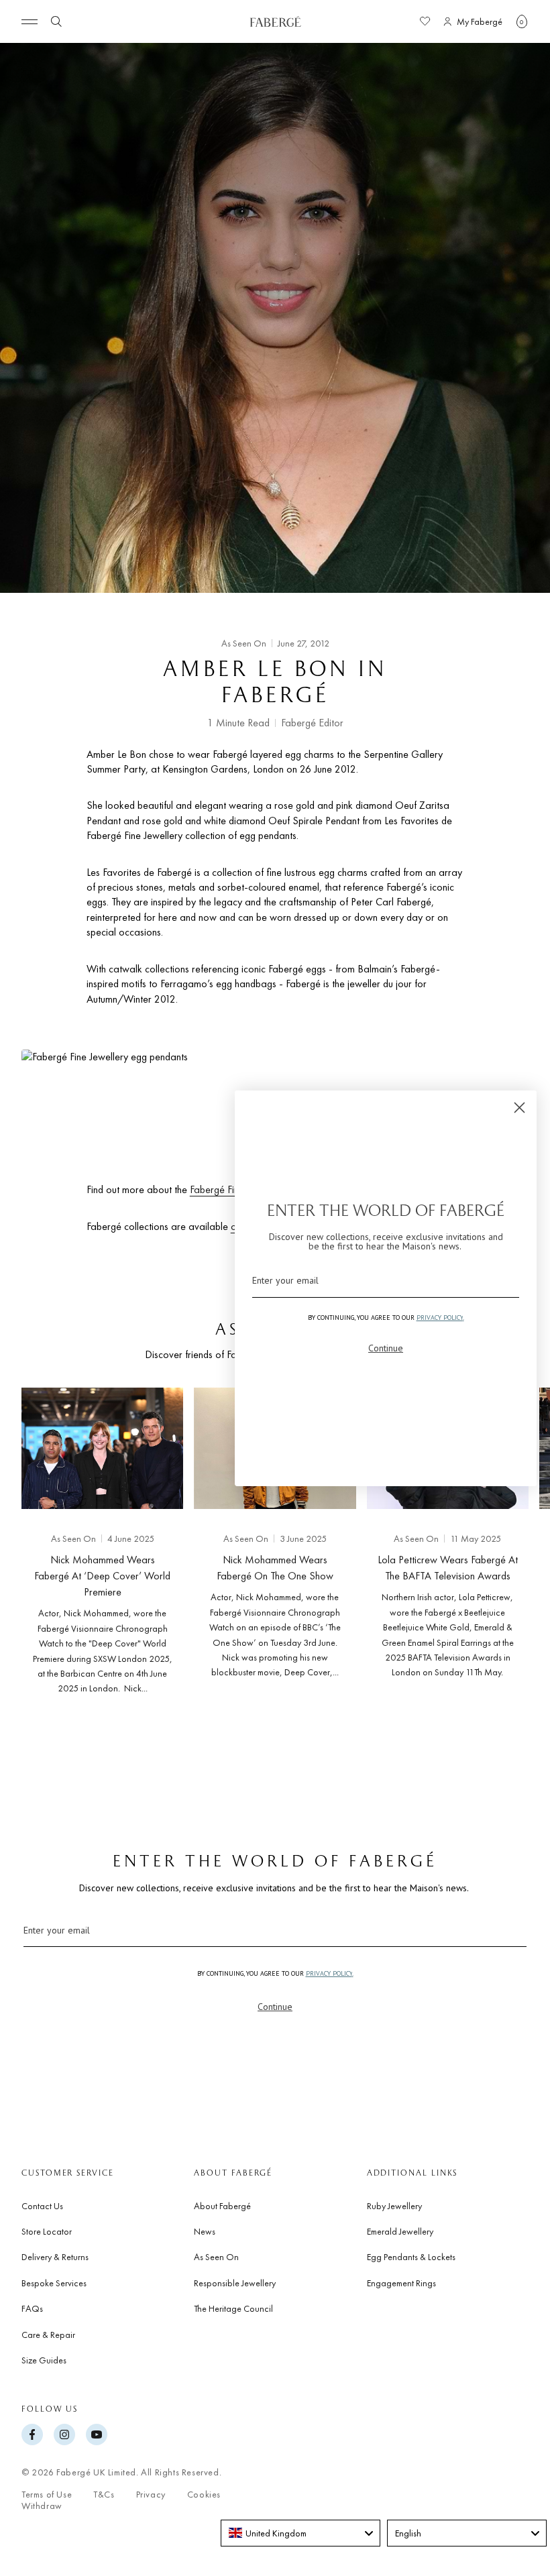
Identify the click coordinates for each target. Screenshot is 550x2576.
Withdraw (42, 2506)
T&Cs (104, 2495)
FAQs (32, 2308)
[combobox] (300, 2533)
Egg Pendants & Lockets (411, 2257)
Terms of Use (47, 2495)
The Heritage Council (233, 2308)
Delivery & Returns (55, 2257)
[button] (522, 21)
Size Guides (44, 2360)
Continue (275, 2007)
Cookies (204, 2495)
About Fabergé (222, 2206)
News (205, 2231)
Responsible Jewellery (235, 2283)
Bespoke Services (54, 2283)
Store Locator (47, 2231)
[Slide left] (32, 1551)
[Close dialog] (519, 1108)
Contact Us (42, 2206)
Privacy (151, 2495)
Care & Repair (48, 2335)
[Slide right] (518, 1551)
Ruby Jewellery (394, 2206)
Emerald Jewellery (400, 2231)
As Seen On (22, 57)
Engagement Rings (401, 2283)
